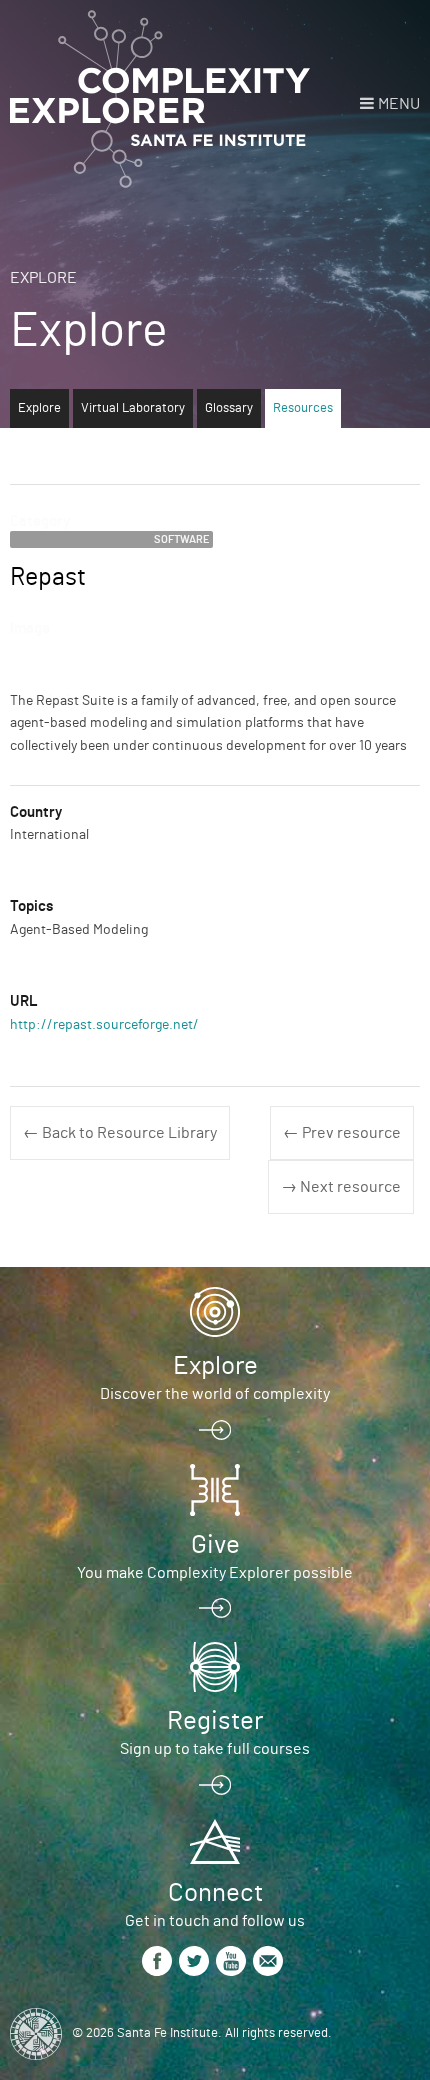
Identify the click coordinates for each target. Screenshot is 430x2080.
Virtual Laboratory (133, 408)
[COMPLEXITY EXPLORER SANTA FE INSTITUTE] (160, 100)
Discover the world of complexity (215, 1394)
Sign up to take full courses (215, 1749)
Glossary (229, 408)
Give (215, 1545)
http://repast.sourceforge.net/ (104, 1025)
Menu (399, 104)
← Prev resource (342, 1133)
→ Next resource (341, 1187)
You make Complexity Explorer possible (215, 1573)
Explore (43, 278)
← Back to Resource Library (120, 1133)
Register (215, 1721)
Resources (303, 408)
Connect (215, 1893)
